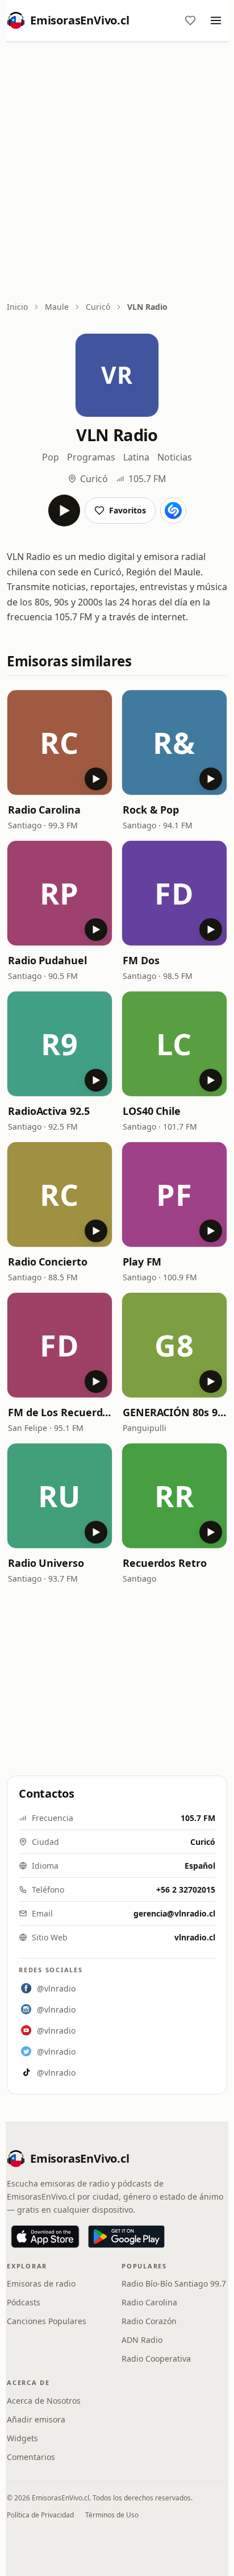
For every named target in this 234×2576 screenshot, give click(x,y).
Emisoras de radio (41, 2283)
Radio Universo (46, 1563)
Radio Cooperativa (156, 2359)
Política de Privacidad (40, 2515)
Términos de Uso (112, 2515)
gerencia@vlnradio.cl (174, 1913)
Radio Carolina (44, 810)
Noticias (175, 457)
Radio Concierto (48, 1262)
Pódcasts (24, 2302)
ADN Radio (142, 2340)
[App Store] (45, 2237)
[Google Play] (126, 2237)
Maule (57, 307)
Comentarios (31, 2457)
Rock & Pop (151, 810)
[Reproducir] (64, 511)
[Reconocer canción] (173, 511)
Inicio (17, 307)
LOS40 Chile (152, 1111)
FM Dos (141, 960)
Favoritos (128, 510)
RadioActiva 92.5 (49, 1111)
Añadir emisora (36, 2419)
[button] (60, 742)
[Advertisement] (117, 172)
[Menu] (216, 20)
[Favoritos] (190, 20)
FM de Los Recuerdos (60, 1412)
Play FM (142, 1262)
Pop (51, 457)
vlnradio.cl (195, 1937)
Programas (91, 457)
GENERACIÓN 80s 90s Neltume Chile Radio (174, 1412)
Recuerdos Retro (165, 1563)
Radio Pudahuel (47, 960)
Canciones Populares (47, 2321)
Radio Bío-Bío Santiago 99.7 (174, 2283)
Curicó (98, 307)
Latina (136, 457)
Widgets (22, 2438)
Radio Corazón (149, 2321)
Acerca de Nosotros (44, 2401)
